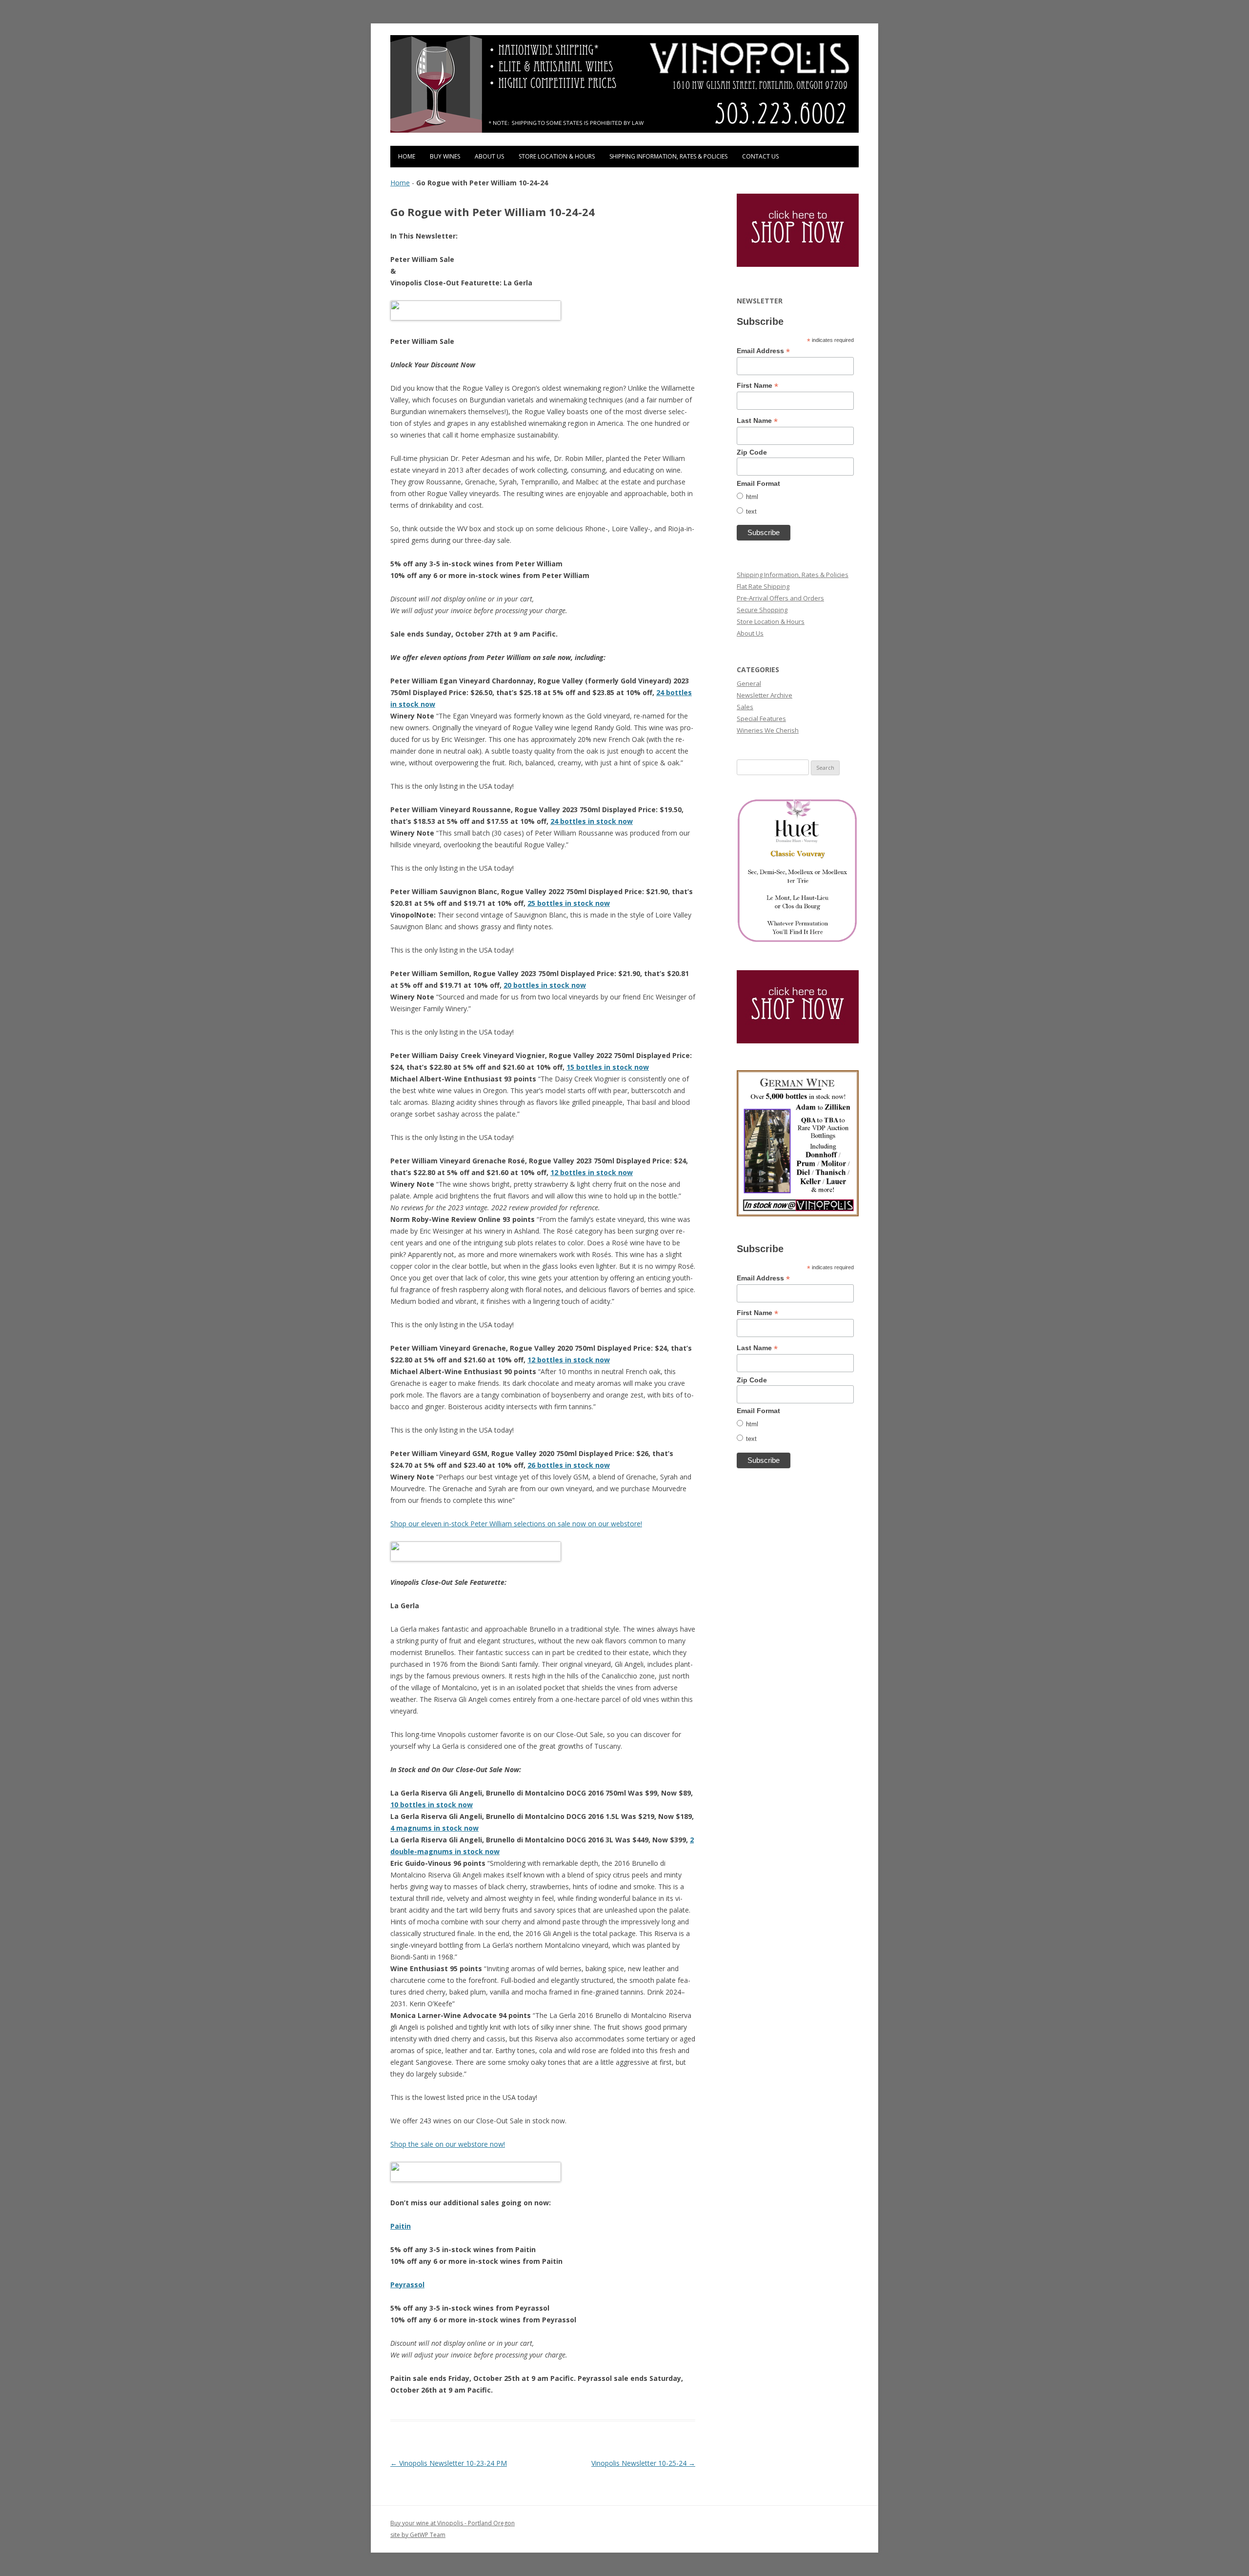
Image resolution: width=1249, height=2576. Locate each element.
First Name (757, 386)
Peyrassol (407, 2285)
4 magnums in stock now (434, 1828)
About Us (489, 156)
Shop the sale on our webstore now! (448, 2144)
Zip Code (752, 452)
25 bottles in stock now (569, 903)
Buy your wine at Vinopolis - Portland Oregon (453, 2523)
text (751, 511)
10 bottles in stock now (432, 1805)
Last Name (757, 421)
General (749, 683)
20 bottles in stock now (545, 985)
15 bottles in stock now (608, 1067)
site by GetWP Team (418, 2535)
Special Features (761, 719)
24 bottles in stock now (592, 821)
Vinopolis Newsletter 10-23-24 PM (449, 2463)
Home (407, 156)
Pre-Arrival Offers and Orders (780, 598)
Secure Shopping (762, 610)
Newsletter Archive (765, 695)
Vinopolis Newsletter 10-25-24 (643, 2463)
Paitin (401, 2226)
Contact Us (760, 156)
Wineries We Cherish (768, 730)
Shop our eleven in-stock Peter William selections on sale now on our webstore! (516, 1524)
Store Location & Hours (557, 156)
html (752, 497)
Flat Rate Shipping (763, 586)
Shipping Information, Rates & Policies (668, 156)
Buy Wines (445, 156)
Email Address (763, 351)
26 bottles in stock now (569, 1465)
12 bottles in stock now (592, 1172)
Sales (745, 707)
